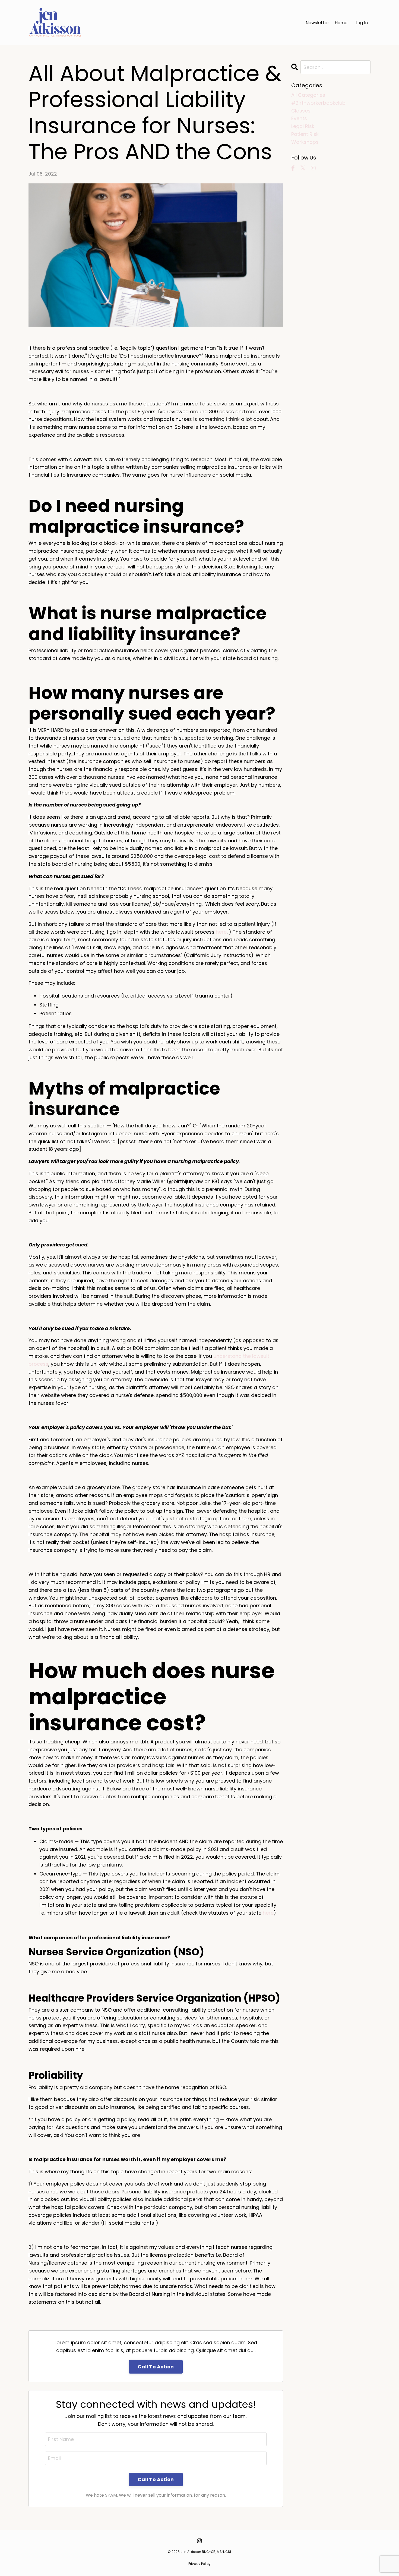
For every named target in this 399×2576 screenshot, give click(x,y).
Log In (362, 23)
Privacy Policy (199, 2564)
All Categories (308, 95)
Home (341, 23)
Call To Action (156, 2367)
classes (301, 111)
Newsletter (317, 23)
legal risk (303, 126)
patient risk (305, 134)
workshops (305, 142)
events (299, 118)
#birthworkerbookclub (318, 103)
